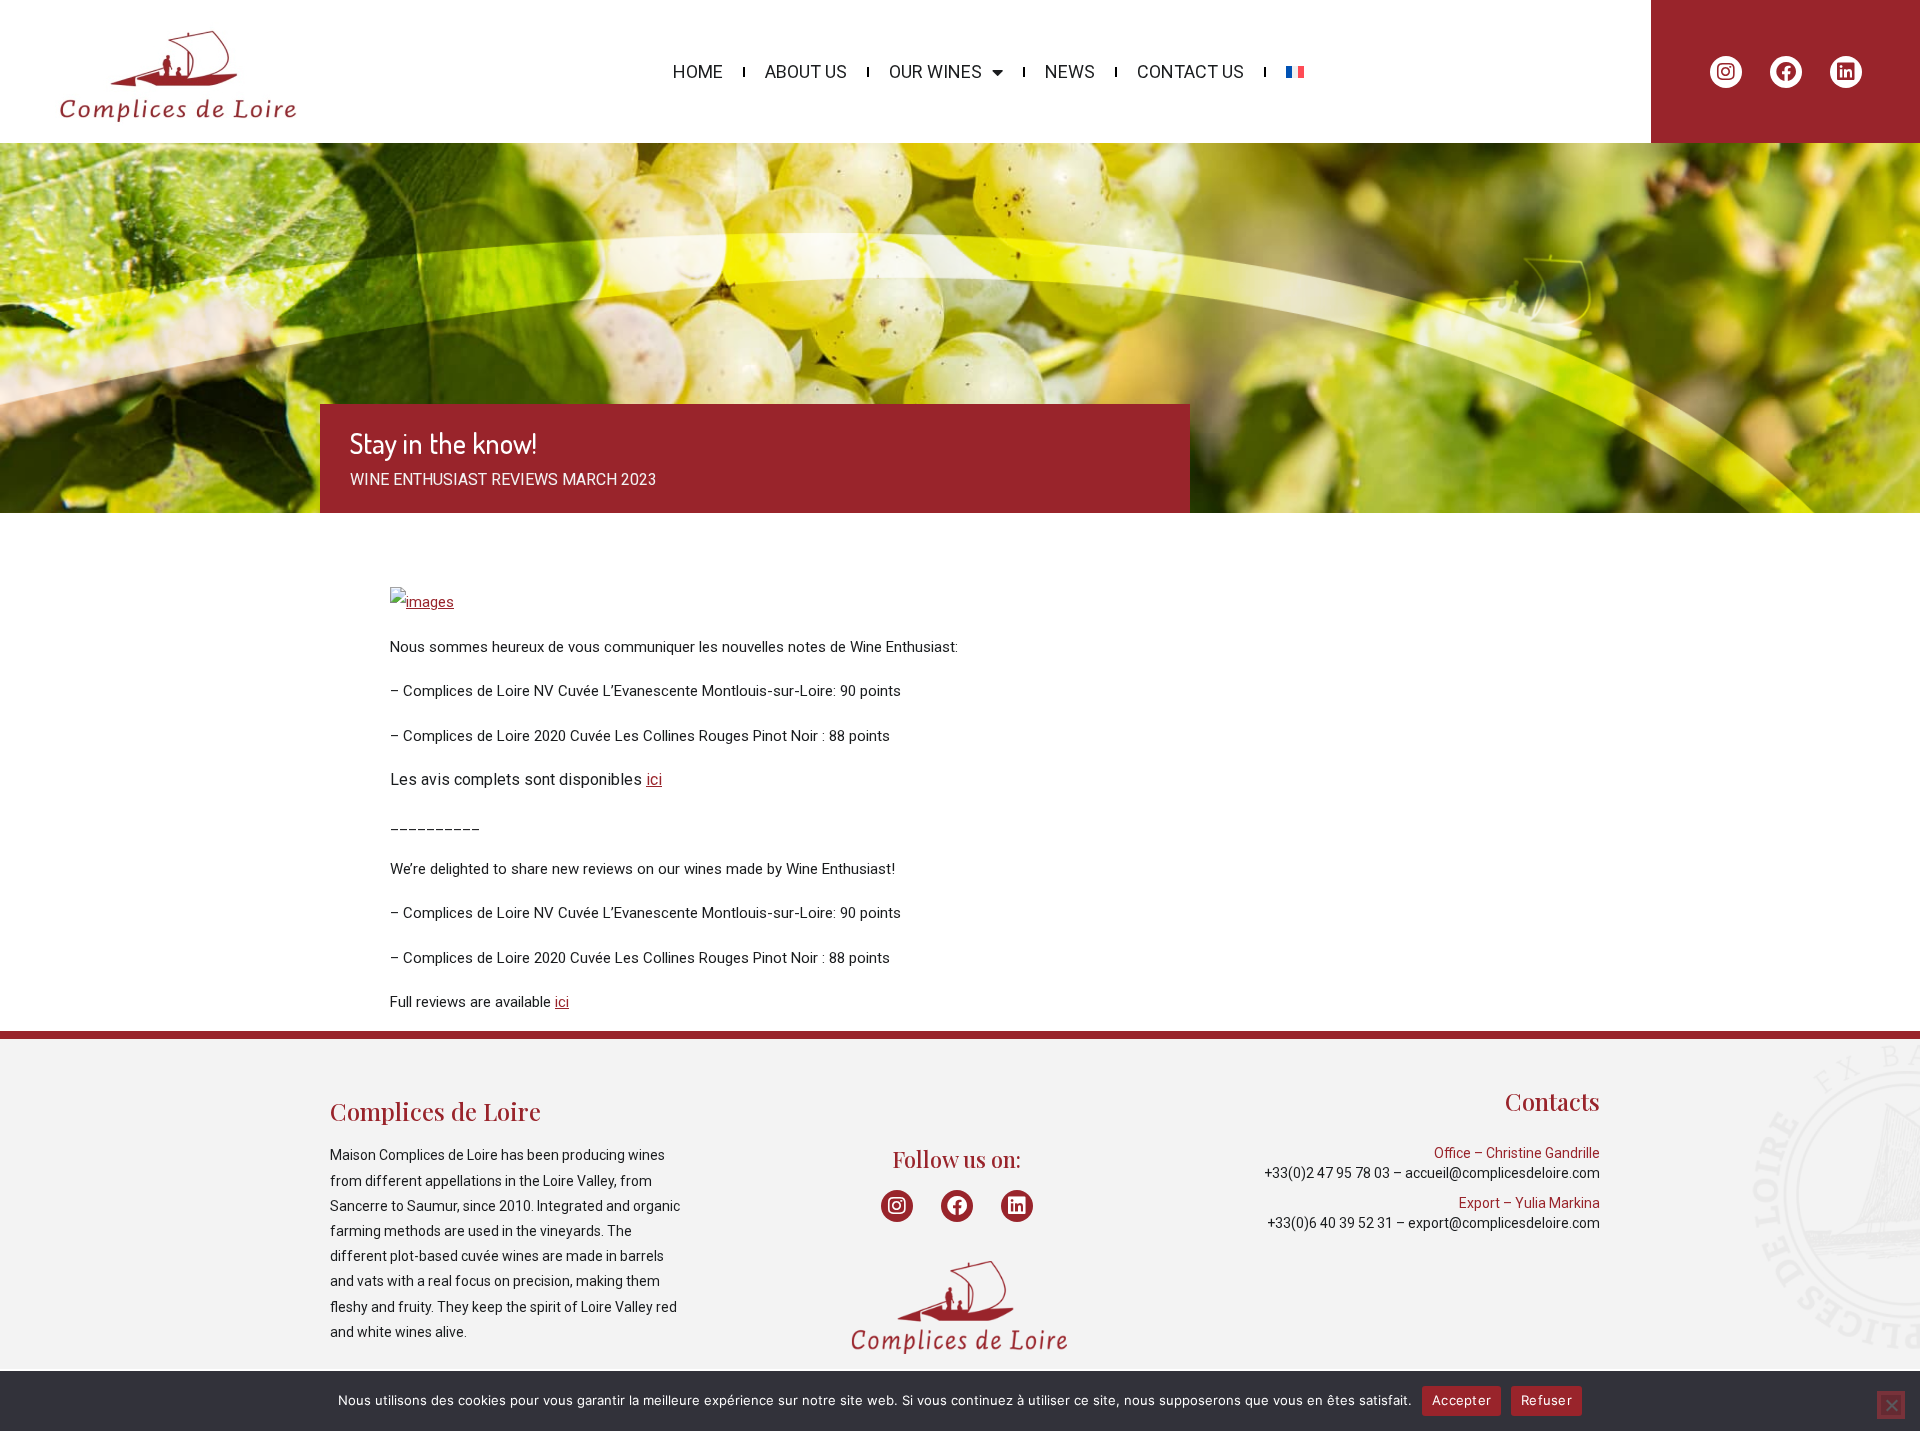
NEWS (1070, 72)
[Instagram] (1726, 72)
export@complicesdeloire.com (1504, 1223)
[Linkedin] (1846, 72)
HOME (698, 72)
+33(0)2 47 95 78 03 (1327, 1173)
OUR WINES (935, 72)
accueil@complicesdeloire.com (1502, 1173)
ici (654, 779)
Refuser (1546, 1400)
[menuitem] (1295, 72)
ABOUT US (806, 72)
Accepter (1461, 1400)
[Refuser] (1891, 1405)
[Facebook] (1786, 72)
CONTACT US (1190, 72)
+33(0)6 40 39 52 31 (1330, 1223)
